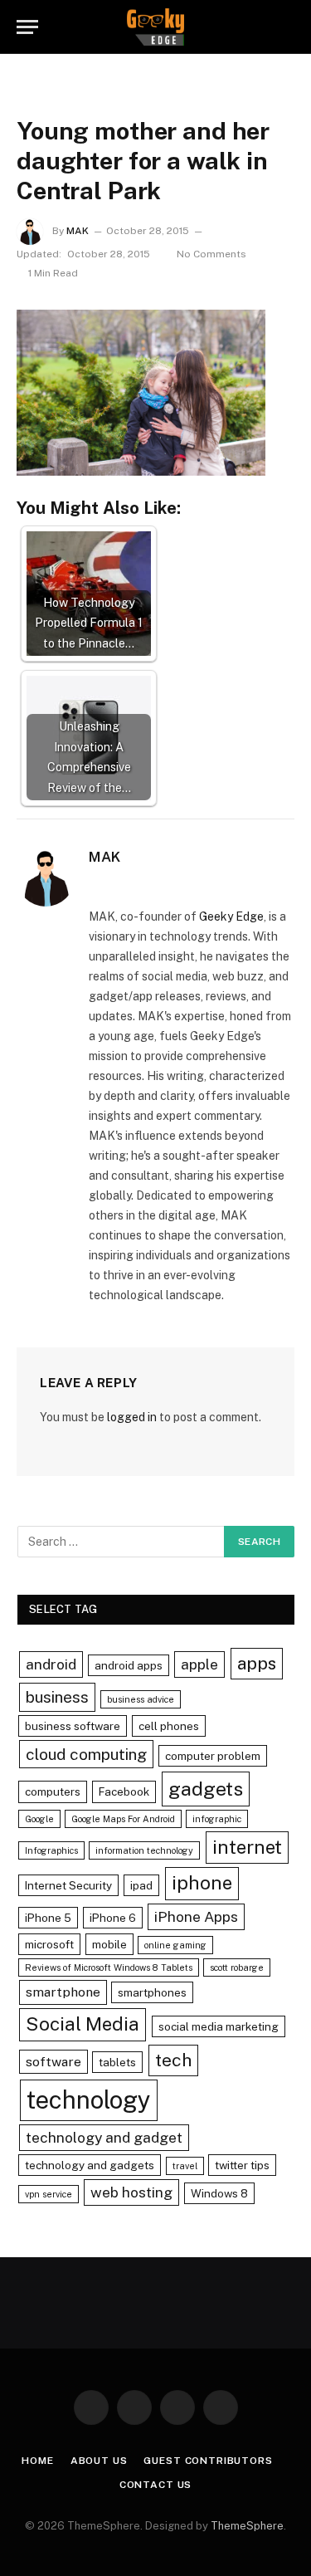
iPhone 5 (48, 1918)
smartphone (63, 1992)
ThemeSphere (247, 2526)
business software (73, 1726)
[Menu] (27, 27)
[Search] (287, 27)
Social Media (83, 2024)
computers (53, 1791)
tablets (117, 2062)
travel (185, 2166)
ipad (141, 1885)
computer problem (213, 1756)
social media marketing (219, 2026)
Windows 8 (219, 2193)
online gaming (175, 1945)
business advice (141, 1699)
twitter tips (242, 2165)
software (53, 2062)
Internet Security (68, 1885)
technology (89, 2100)
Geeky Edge (231, 917)
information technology (144, 1850)
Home (37, 2461)
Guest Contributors (208, 2461)
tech (173, 2060)
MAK (78, 231)
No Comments (211, 254)
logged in (132, 1417)
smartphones (152, 1992)
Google (39, 1819)
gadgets (206, 1789)
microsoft (49, 1944)
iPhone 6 (113, 1918)
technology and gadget (104, 2137)
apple (199, 1664)
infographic (217, 1819)
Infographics (51, 1850)
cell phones (169, 1726)
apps (257, 1663)
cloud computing (86, 1754)
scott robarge (237, 1967)
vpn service (49, 2194)
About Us (99, 2461)
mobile (109, 1944)
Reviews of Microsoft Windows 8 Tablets (109, 1967)
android (51, 1664)
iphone (202, 1883)
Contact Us (155, 2485)
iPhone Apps (196, 1916)
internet (247, 1847)
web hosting (131, 2192)
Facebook (124, 1791)
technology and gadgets (90, 2165)
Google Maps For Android (123, 1819)
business (57, 1697)
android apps (129, 1665)
